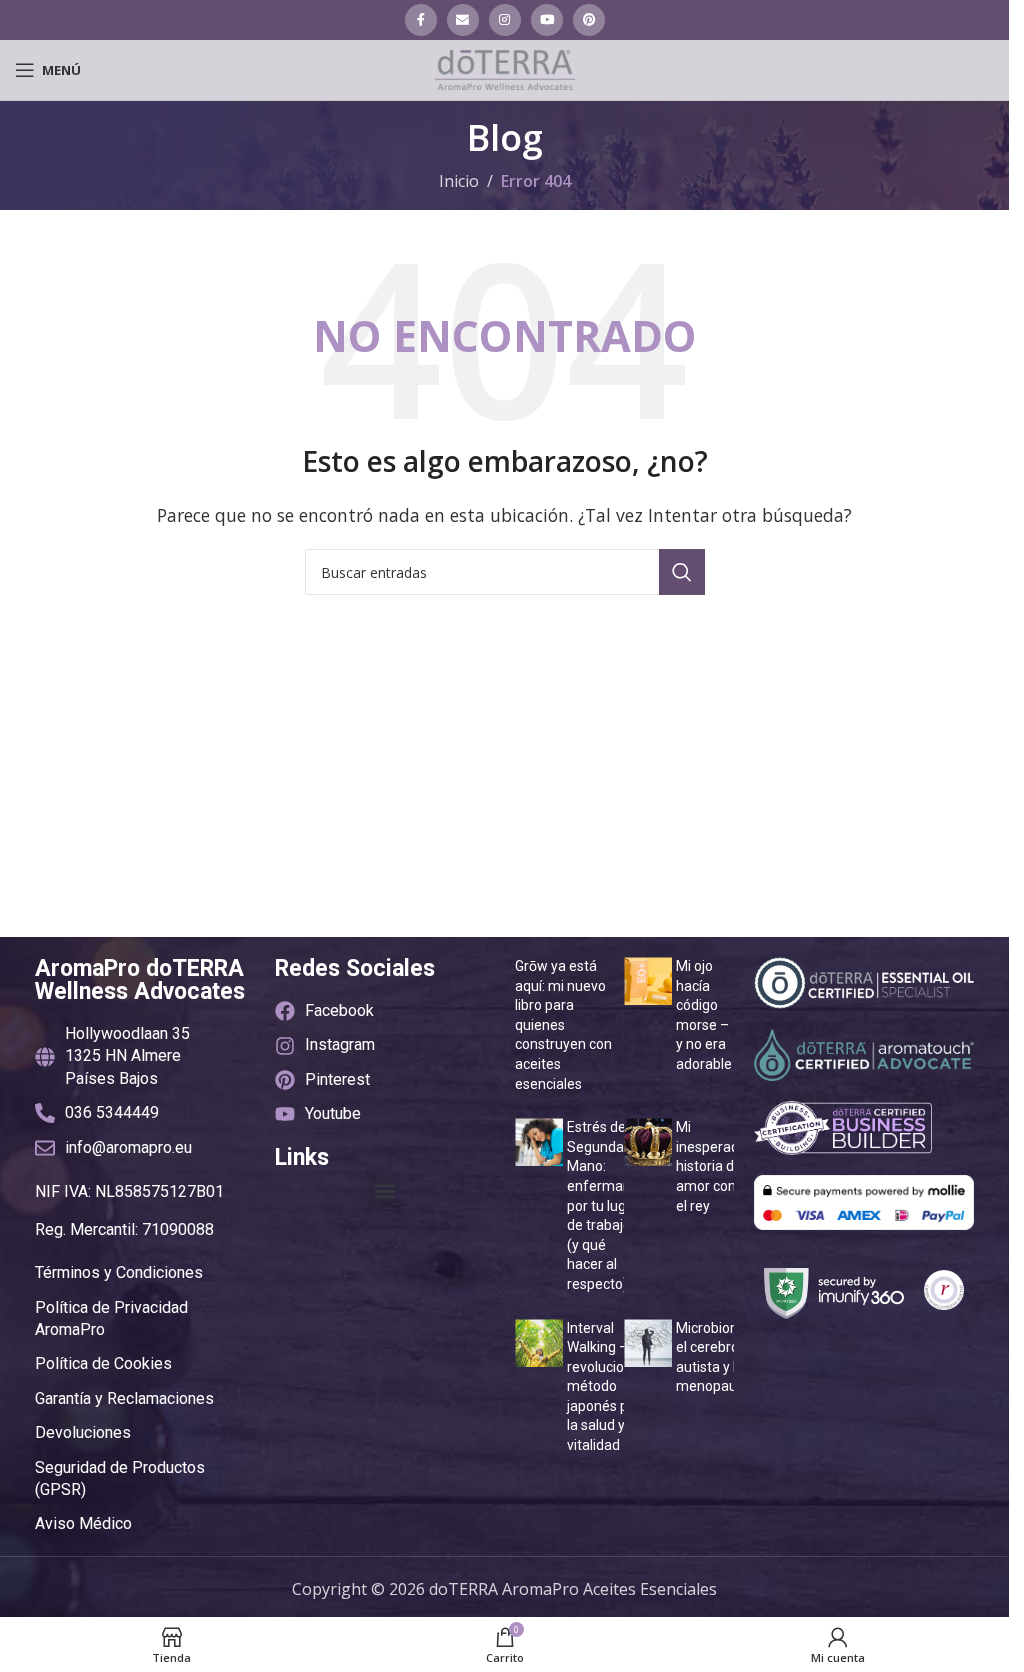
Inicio (459, 181)
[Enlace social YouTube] (547, 20)
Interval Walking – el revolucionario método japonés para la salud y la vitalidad (611, 1387)
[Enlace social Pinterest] (589, 20)
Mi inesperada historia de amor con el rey (711, 1166)
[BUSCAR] (682, 572)
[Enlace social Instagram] (505, 20)
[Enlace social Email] (463, 20)
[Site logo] (505, 68)
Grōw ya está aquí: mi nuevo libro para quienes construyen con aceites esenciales (563, 1025)
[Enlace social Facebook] (421, 20)
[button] (384, 1191)
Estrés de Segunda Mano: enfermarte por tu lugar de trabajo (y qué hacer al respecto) (604, 1205)
